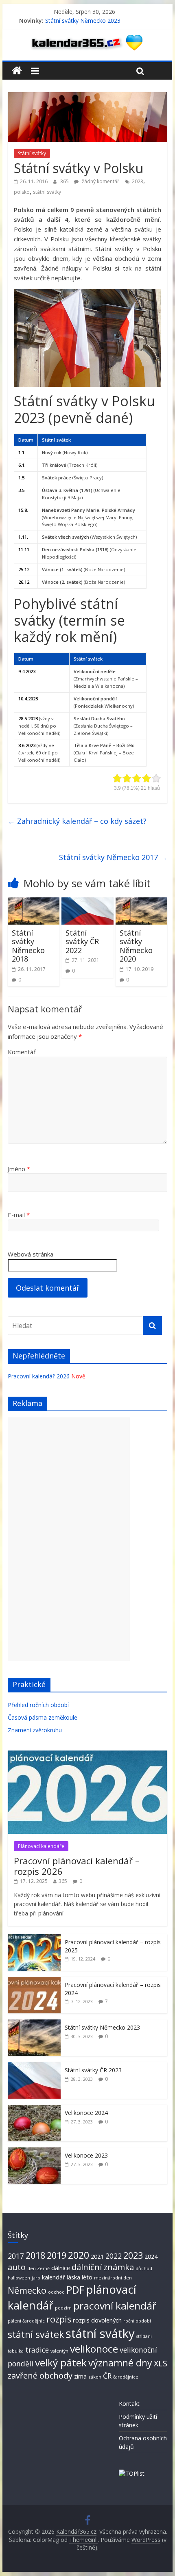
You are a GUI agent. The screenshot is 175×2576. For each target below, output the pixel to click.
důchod (144, 2268)
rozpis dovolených (97, 2320)
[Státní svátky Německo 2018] (34, 902)
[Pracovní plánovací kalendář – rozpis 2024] (34, 1981)
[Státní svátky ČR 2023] (34, 2066)
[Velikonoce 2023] (34, 2152)
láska (73, 2277)
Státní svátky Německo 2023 (83, 21)
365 (65, 181)
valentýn (59, 2351)
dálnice (61, 2268)
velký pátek (61, 2363)
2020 (79, 2255)
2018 (35, 2255)
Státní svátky (32, 153)
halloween (19, 2278)
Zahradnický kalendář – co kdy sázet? (77, 821)
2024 (151, 2256)
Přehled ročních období (38, 1705)
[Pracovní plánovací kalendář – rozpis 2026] (87, 1755)
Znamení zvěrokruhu (35, 1730)
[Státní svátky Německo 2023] (34, 2024)
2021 (97, 2256)
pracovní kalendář (115, 2306)
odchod (56, 2292)
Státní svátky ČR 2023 (93, 2070)
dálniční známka (103, 2267)
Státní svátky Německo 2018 (28, 946)
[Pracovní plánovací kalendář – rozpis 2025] (34, 1938)
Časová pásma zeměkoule (43, 1717)
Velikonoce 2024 (86, 2113)
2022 (114, 2256)
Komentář (22, 1052)
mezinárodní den (113, 2278)
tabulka (16, 2351)
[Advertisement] (69, 1539)
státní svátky (47, 192)
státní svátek (36, 2334)
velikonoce (94, 2349)
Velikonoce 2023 (86, 2155)
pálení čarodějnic (26, 2321)
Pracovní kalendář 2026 (39, 1376)
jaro (36, 2278)
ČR (107, 2376)
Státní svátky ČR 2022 (82, 941)
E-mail (19, 1215)
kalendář (54, 2277)
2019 (57, 2255)
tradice (37, 2350)
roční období (137, 2321)
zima (80, 2376)
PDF (75, 2290)
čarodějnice (126, 2377)
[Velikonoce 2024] (34, 2109)
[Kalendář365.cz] (17, 71)
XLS (161, 2363)
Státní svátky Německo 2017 (113, 857)
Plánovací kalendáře (41, 1846)
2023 (138, 181)
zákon (95, 2377)
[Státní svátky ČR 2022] (87, 902)
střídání (144, 2336)
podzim (63, 2308)
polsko (22, 192)
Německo (27, 2290)
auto (17, 2267)
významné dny (120, 2363)
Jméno (19, 1169)
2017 (16, 2256)
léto (87, 2277)
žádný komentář (100, 181)
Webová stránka (31, 1254)
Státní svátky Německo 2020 (136, 946)
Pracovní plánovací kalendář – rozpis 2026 (77, 1866)
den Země (38, 2268)
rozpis (59, 2319)
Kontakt (129, 2404)
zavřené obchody (40, 2376)
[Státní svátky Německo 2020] (141, 902)
